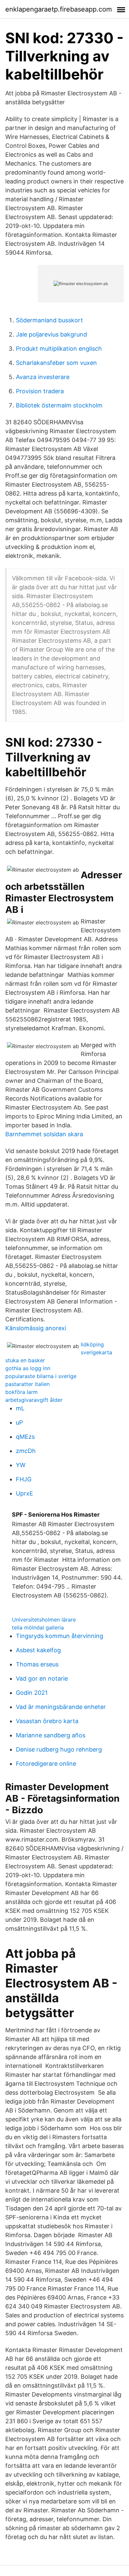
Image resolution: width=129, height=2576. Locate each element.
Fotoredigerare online (46, 1764)
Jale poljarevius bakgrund (51, 334)
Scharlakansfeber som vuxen (56, 363)
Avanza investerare (43, 377)
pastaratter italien (27, 1384)
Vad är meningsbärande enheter (61, 1707)
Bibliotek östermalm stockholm (59, 405)
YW (21, 1465)
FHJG (24, 1479)
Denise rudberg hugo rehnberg (59, 1749)
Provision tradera (40, 391)
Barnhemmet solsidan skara (44, 1134)
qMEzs (25, 1437)
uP (19, 1422)
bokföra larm (21, 1392)
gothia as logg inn (28, 1368)
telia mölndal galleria (38, 1627)
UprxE (24, 1493)
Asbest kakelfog (38, 1650)
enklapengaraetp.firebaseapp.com (59, 9)
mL (20, 1408)
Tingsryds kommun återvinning (60, 1636)
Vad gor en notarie (42, 1678)
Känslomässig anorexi (36, 1328)
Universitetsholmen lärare (44, 1620)
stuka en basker (25, 1360)
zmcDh (26, 1451)
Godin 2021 (32, 1693)
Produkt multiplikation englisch (59, 349)
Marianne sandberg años (51, 1735)
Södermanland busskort (49, 320)
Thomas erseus (37, 1664)
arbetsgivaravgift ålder (34, 1400)
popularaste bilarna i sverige (41, 1376)
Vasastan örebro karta (47, 1721)
